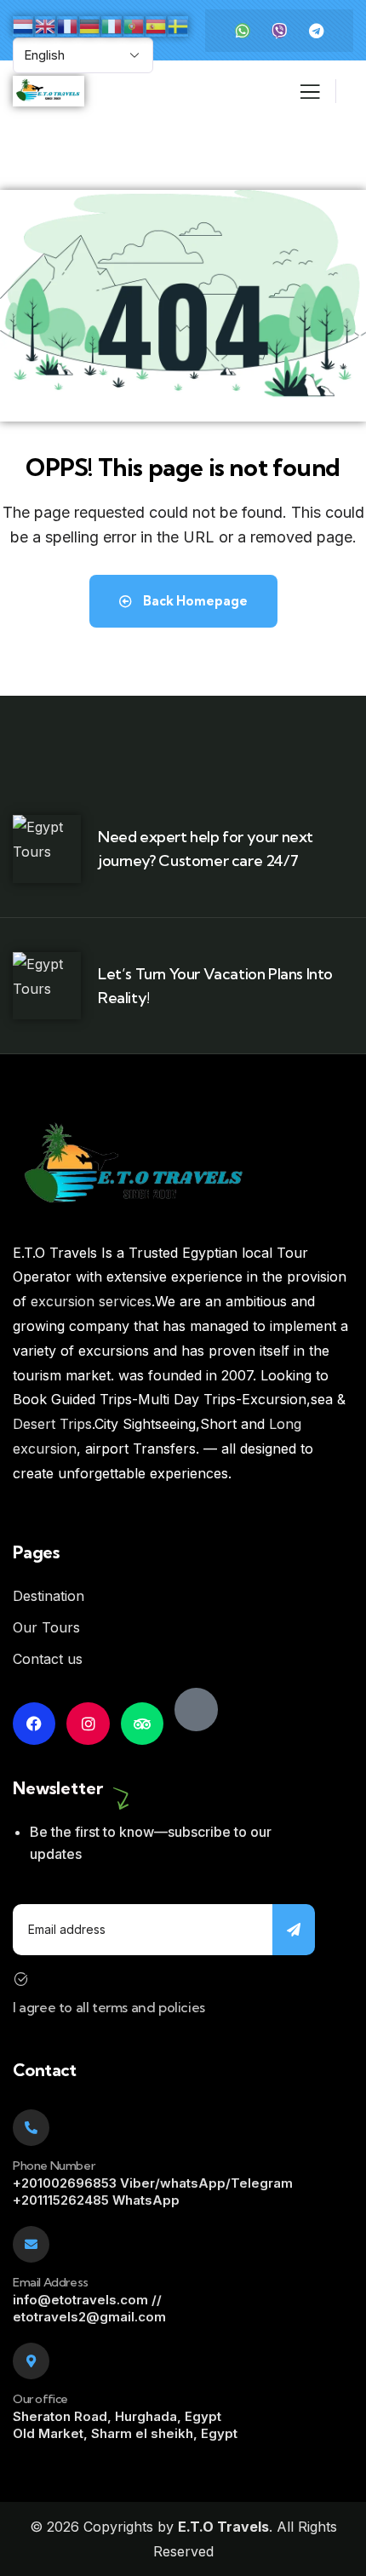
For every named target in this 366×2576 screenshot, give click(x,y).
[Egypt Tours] (196, 1709)
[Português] (134, 25)
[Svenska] (179, 25)
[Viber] (279, 31)
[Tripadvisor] (142, 1724)
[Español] (157, 25)
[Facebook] (34, 1724)
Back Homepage (194, 601)
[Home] (49, 92)
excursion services (91, 1301)
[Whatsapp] (243, 31)
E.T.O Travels (223, 2527)
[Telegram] (316, 31)
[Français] (68, 25)
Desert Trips (52, 1424)
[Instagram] (88, 1724)
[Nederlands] (24, 25)
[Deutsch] (90, 25)
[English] (46, 25)
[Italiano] (112, 25)
